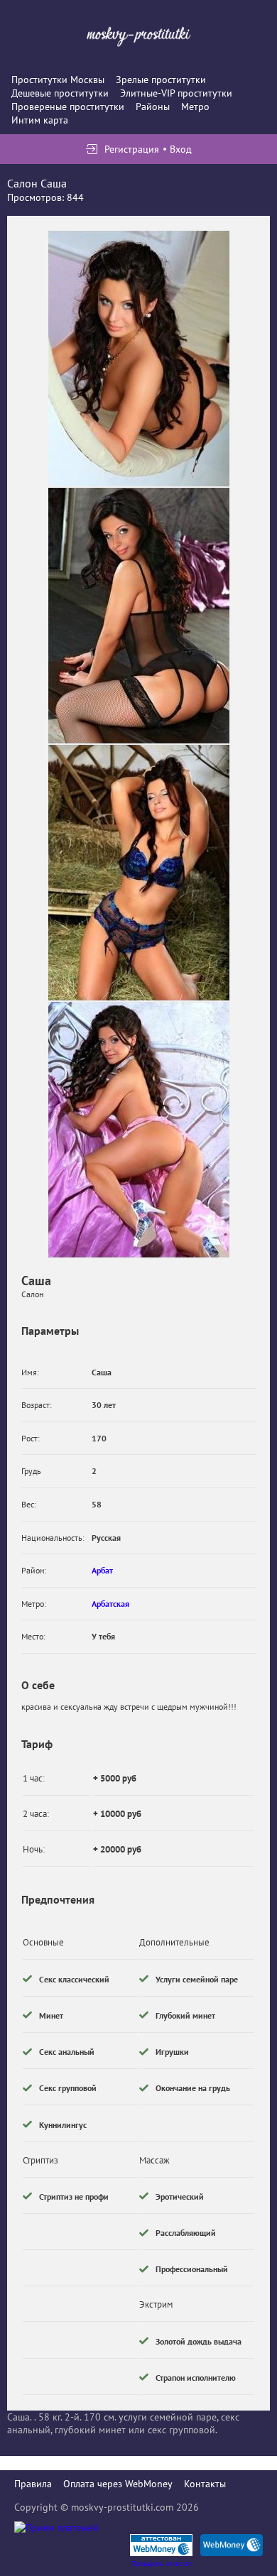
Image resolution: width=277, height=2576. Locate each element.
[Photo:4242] (139, 1130)
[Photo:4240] (139, 616)
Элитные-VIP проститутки (176, 93)
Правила (33, 2484)
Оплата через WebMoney (118, 2484)
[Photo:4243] (139, 359)
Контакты (205, 2484)
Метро (195, 107)
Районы (153, 107)
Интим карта (40, 120)
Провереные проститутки (68, 107)
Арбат (102, 1570)
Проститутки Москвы (58, 80)
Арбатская (110, 1604)
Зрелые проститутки (161, 80)
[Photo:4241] (139, 873)
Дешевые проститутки (60, 93)
